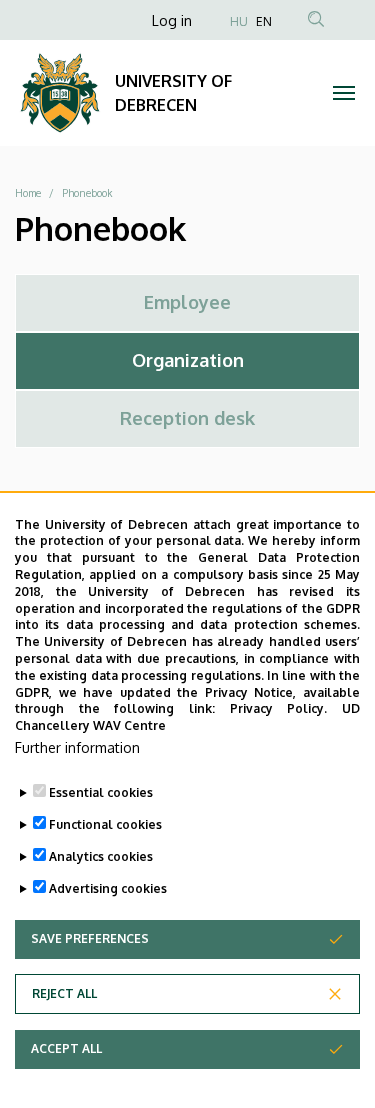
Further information (77, 747)
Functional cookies (105, 824)
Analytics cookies (101, 856)
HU (239, 21)
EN (264, 21)
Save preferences (90, 938)
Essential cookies (101, 792)
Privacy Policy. (279, 708)
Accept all (66, 1048)
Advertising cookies (108, 888)
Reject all (64, 993)
